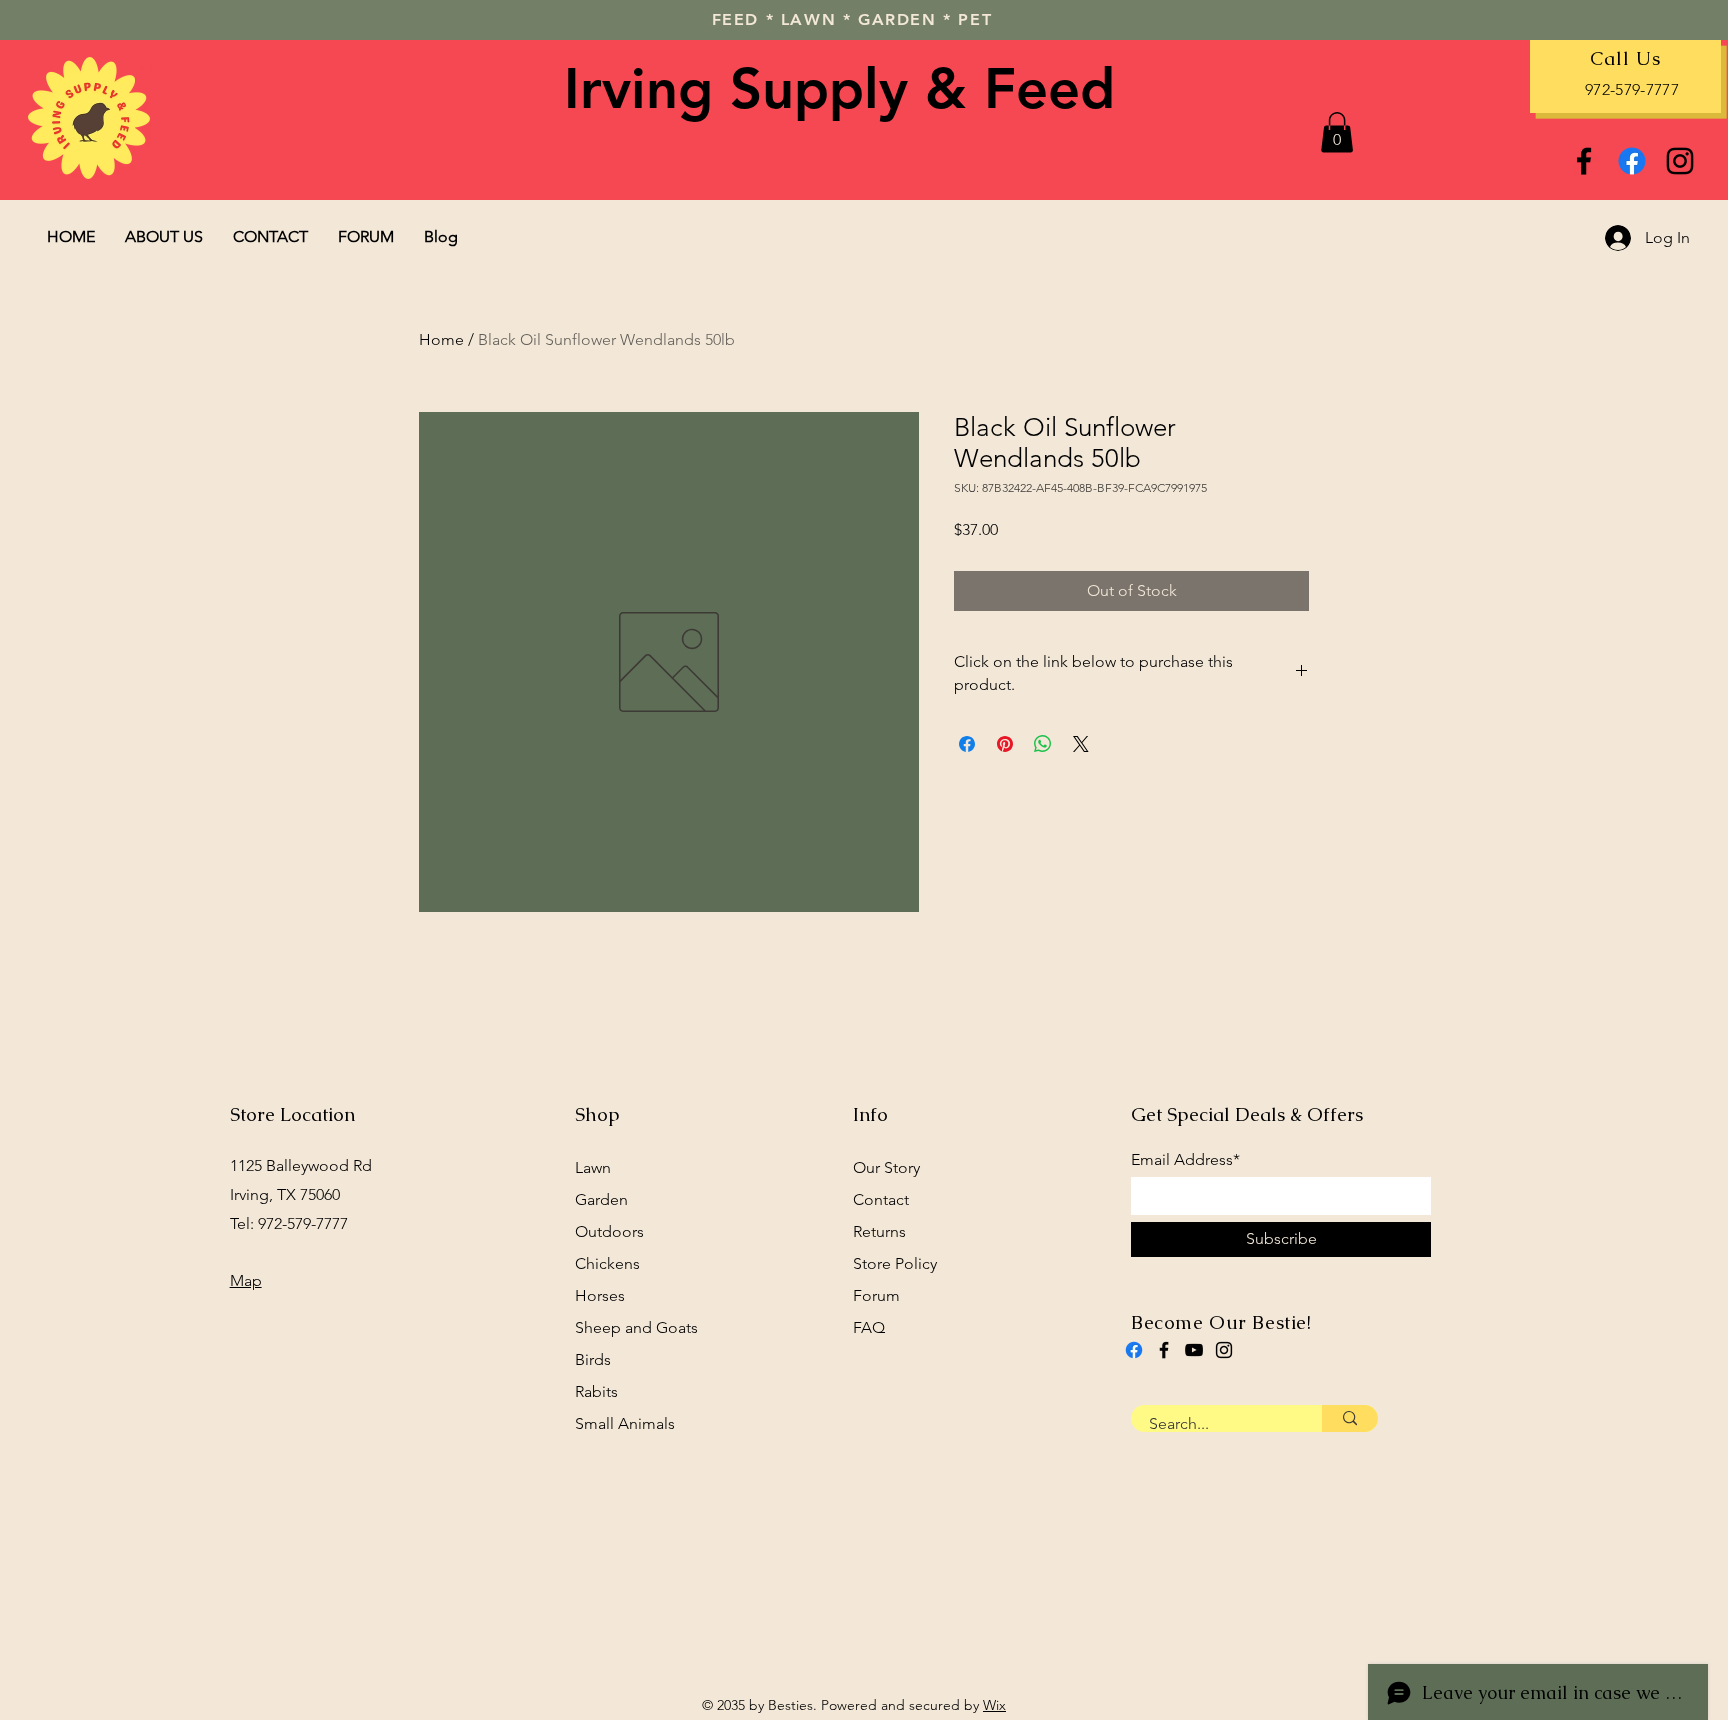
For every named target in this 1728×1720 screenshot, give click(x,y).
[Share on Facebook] (967, 744)
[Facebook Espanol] (1632, 161)
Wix (994, 1705)
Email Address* (1185, 1160)
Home (441, 339)
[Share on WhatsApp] (1043, 744)
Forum (876, 1295)
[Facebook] (1584, 161)
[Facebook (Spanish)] (1134, 1350)
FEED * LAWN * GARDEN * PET (852, 19)
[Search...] (1350, 1418)
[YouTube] (1194, 1350)
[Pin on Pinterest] (1005, 744)
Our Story (886, 1167)
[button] (1337, 132)
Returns (879, 1231)
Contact (881, 1199)
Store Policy (895, 1263)
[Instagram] (1680, 161)
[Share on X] (1081, 744)
